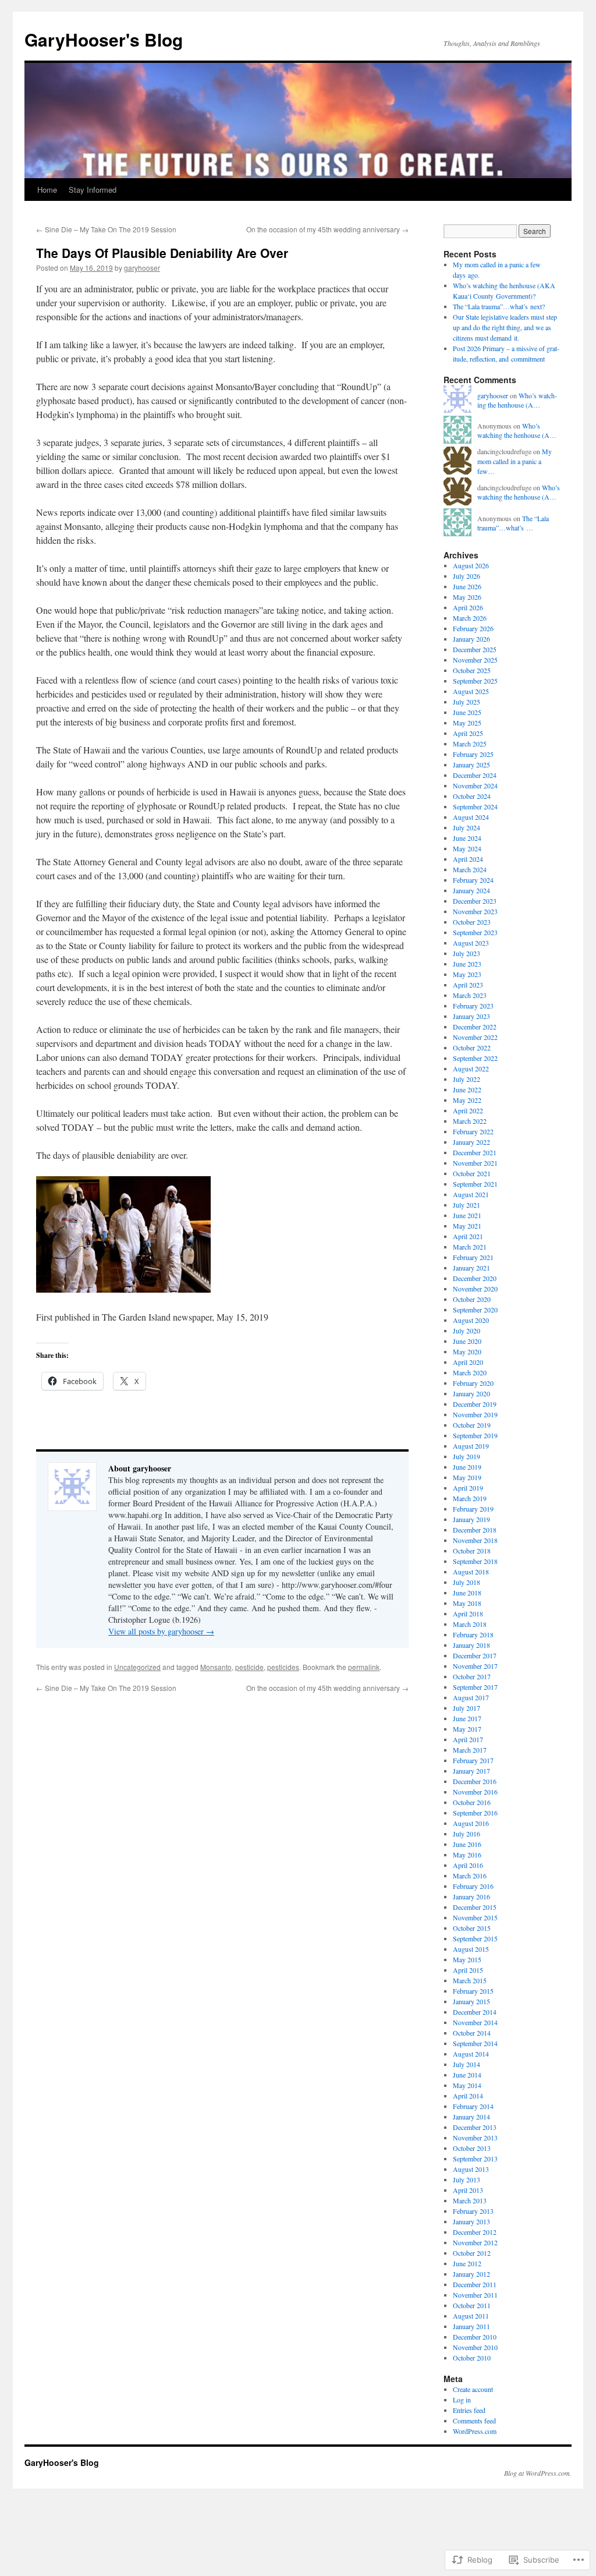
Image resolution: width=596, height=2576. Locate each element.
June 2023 (467, 964)
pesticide (249, 1667)
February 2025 (473, 754)
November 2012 (475, 2242)
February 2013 (473, 2211)
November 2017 (475, 1666)
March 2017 (470, 1750)
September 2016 (475, 1813)
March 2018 (470, 1624)
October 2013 (472, 2148)
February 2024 (473, 880)
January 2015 (471, 2001)
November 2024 (475, 785)
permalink (364, 1667)
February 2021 (473, 1257)
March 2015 (470, 1980)
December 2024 (475, 775)
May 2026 (467, 597)
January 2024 (471, 890)
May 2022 (467, 1100)
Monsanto (216, 1667)
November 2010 (475, 2347)
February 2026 (473, 628)
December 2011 (475, 2284)
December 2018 (475, 1530)
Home (47, 190)
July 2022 (466, 1079)
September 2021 (475, 1184)
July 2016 (466, 1834)
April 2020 (468, 1362)
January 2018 (471, 1645)
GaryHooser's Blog (104, 39)
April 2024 (468, 859)
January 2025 (471, 765)
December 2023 (475, 901)
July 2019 (466, 1456)
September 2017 (475, 1687)
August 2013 (471, 2169)
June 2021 (467, 1215)
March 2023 (470, 995)
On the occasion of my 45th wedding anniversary (327, 229)
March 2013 (470, 2200)
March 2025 (470, 744)
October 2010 (472, 2358)
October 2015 (472, 1928)
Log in (462, 2400)
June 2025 (467, 712)
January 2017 (471, 1771)
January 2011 (471, 2326)
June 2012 (467, 2263)
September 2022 (475, 1058)
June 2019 (467, 1467)
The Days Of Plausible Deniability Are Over (162, 253)
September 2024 (475, 806)
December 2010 (475, 2337)
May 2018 (467, 1603)
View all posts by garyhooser (161, 1631)
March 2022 (470, 1121)
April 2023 (468, 985)
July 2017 (466, 1708)
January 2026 (471, 639)
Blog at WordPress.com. (538, 2473)
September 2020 (475, 1310)
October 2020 (472, 1299)
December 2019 (475, 1404)
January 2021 (471, 1268)
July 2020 (466, 1331)
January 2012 (471, 2274)
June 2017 (467, 1718)
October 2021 (472, 1173)
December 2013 (475, 2127)
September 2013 (475, 2159)
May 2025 (467, 723)
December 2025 (475, 649)
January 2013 (471, 2221)
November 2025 (475, 660)
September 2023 (475, 932)
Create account (473, 2389)
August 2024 (471, 817)
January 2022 (471, 1142)
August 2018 (471, 1572)
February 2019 (473, 1509)
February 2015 (473, 1991)
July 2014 (466, 2064)
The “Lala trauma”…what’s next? (499, 306)
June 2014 (467, 2075)
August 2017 (471, 1697)
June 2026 (467, 586)
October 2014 (472, 2033)
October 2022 (472, 1048)
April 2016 (468, 1865)
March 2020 (470, 1372)
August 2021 (471, 1194)
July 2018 (466, 1582)
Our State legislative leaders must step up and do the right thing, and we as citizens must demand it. (505, 327)
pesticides (283, 1667)
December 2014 (475, 2012)
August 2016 (471, 1823)
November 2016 (475, 1792)
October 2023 (472, 922)
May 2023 (467, 974)
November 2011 (475, 2295)
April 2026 (468, 607)
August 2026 (471, 565)
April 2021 (468, 1236)
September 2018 (475, 1561)
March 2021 (470, 1247)
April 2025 (468, 733)
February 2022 (473, 1131)
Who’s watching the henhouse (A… (517, 400)
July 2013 (466, 2179)
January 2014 (471, 2117)
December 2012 (475, 2232)
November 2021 (475, 1163)
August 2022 (471, 1068)
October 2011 (472, 2305)
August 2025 (471, 691)
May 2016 (467, 1855)
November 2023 (475, 911)
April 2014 (468, 2096)
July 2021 (466, 1205)
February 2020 (473, 1383)
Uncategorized (137, 1667)
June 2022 (467, 1089)
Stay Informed (93, 190)
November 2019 (475, 1414)
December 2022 (475, 1027)
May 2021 (467, 1226)
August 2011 (471, 2316)
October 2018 (472, 1551)
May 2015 (467, 1959)
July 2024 (466, 827)
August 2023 (471, 943)
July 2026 (466, 576)
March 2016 (470, 1876)
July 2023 (466, 953)
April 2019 (468, 1488)
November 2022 (475, 1037)
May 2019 (467, 1477)
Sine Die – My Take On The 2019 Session (106, 229)
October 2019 (472, 1425)
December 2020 (475, 1278)
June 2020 (467, 1341)
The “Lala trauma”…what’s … (513, 523)
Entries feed (469, 2410)
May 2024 (467, 848)
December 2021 (475, 1152)
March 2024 (470, 869)
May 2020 (467, 1351)
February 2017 (473, 1760)
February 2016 (473, 1886)
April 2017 (468, 1739)
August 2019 (471, 1446)
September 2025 (475, 681)
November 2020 (475, 1289)
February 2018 (473, 1634)
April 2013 (468, 2190)
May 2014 (467, 2085)
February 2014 (473, 2106)
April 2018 (468, 1613)
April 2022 (468, 1110)
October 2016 (472, 1802)
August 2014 (471, 2054)
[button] (123, 1234)
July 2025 (466, 702)
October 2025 (472, 670)
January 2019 (471, 1519)
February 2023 (473, 1006)
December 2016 (475, 1781)
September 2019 (475, 1435)
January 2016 (471, 1896)
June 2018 (467, 1593)
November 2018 (475, 1540)
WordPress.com (475, 2431)
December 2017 (475, 1655)
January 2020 (471, 1393)
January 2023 (471, 1016)
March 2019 (470, 1498)
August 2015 (471, 1949)
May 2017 (467, 1729)
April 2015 (468, 1970)
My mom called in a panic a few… (515, 461)
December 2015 (475, 1907)
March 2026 (470, 618)
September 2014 (475, 2043)
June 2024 (467, 838)
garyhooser (142, 268)
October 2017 (472, 1676)
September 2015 (475, 1938)
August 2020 (471, 1320)
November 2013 (475, 2138)
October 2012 (472, 2253)
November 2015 (475, 1917)
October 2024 (472, 796)
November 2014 (475, 2022)
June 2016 (467, 1844)
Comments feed (474, 2421)
